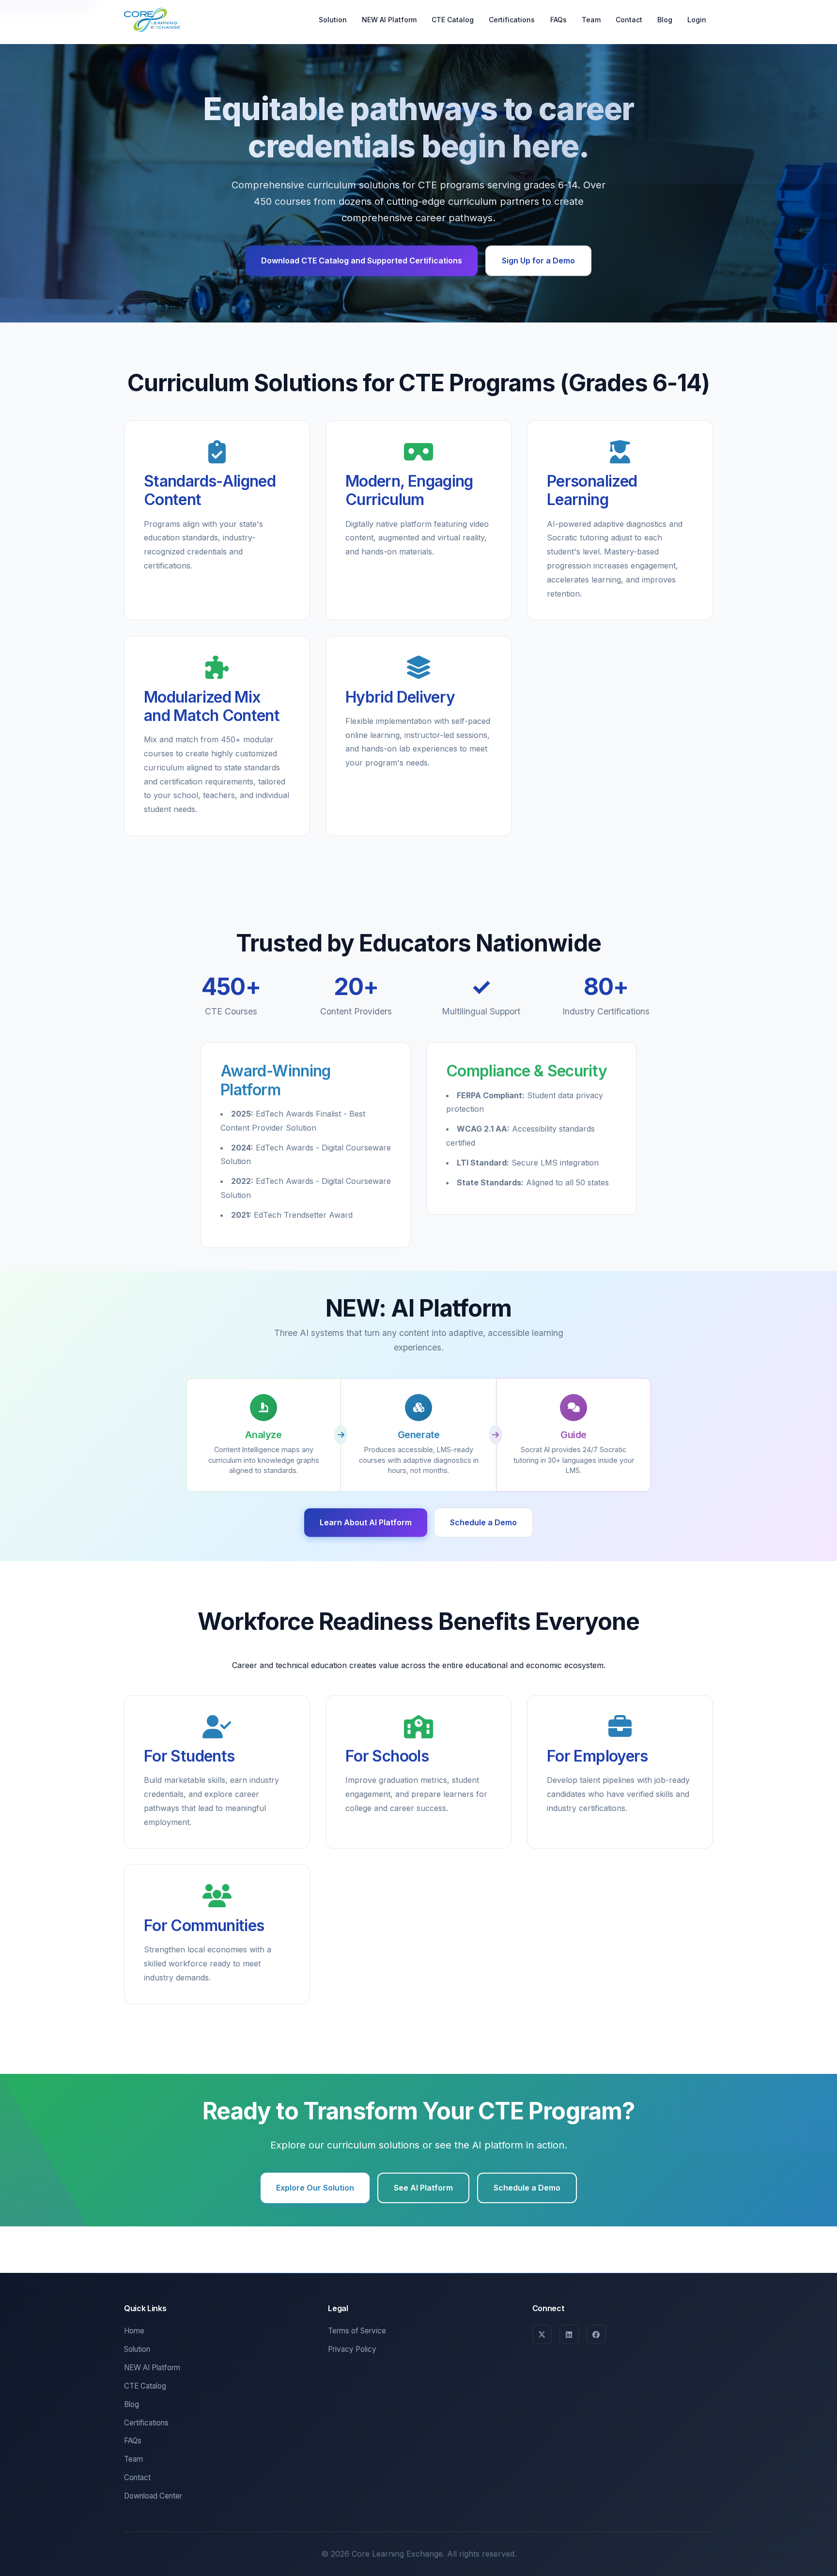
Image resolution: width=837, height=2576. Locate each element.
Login (697, 19)
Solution (333, 19)
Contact (629, 19)
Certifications (512, 19)
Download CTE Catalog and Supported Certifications (362, 261)
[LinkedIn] (569, 2334)
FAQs (558, 19)
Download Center (153, 2496)
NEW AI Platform (389, 19)
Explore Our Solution (315, 2188)
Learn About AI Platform (366, 1522)
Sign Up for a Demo (538, 261)
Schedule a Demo (483, 1522)
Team (591, 19)
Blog (665, 19)
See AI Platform (423, 2188)
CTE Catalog (453, 19)
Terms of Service (357, 2331)
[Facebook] (596, 2334)
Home (134, 2331)
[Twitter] (542, 2334)
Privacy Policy (352, 2349)
